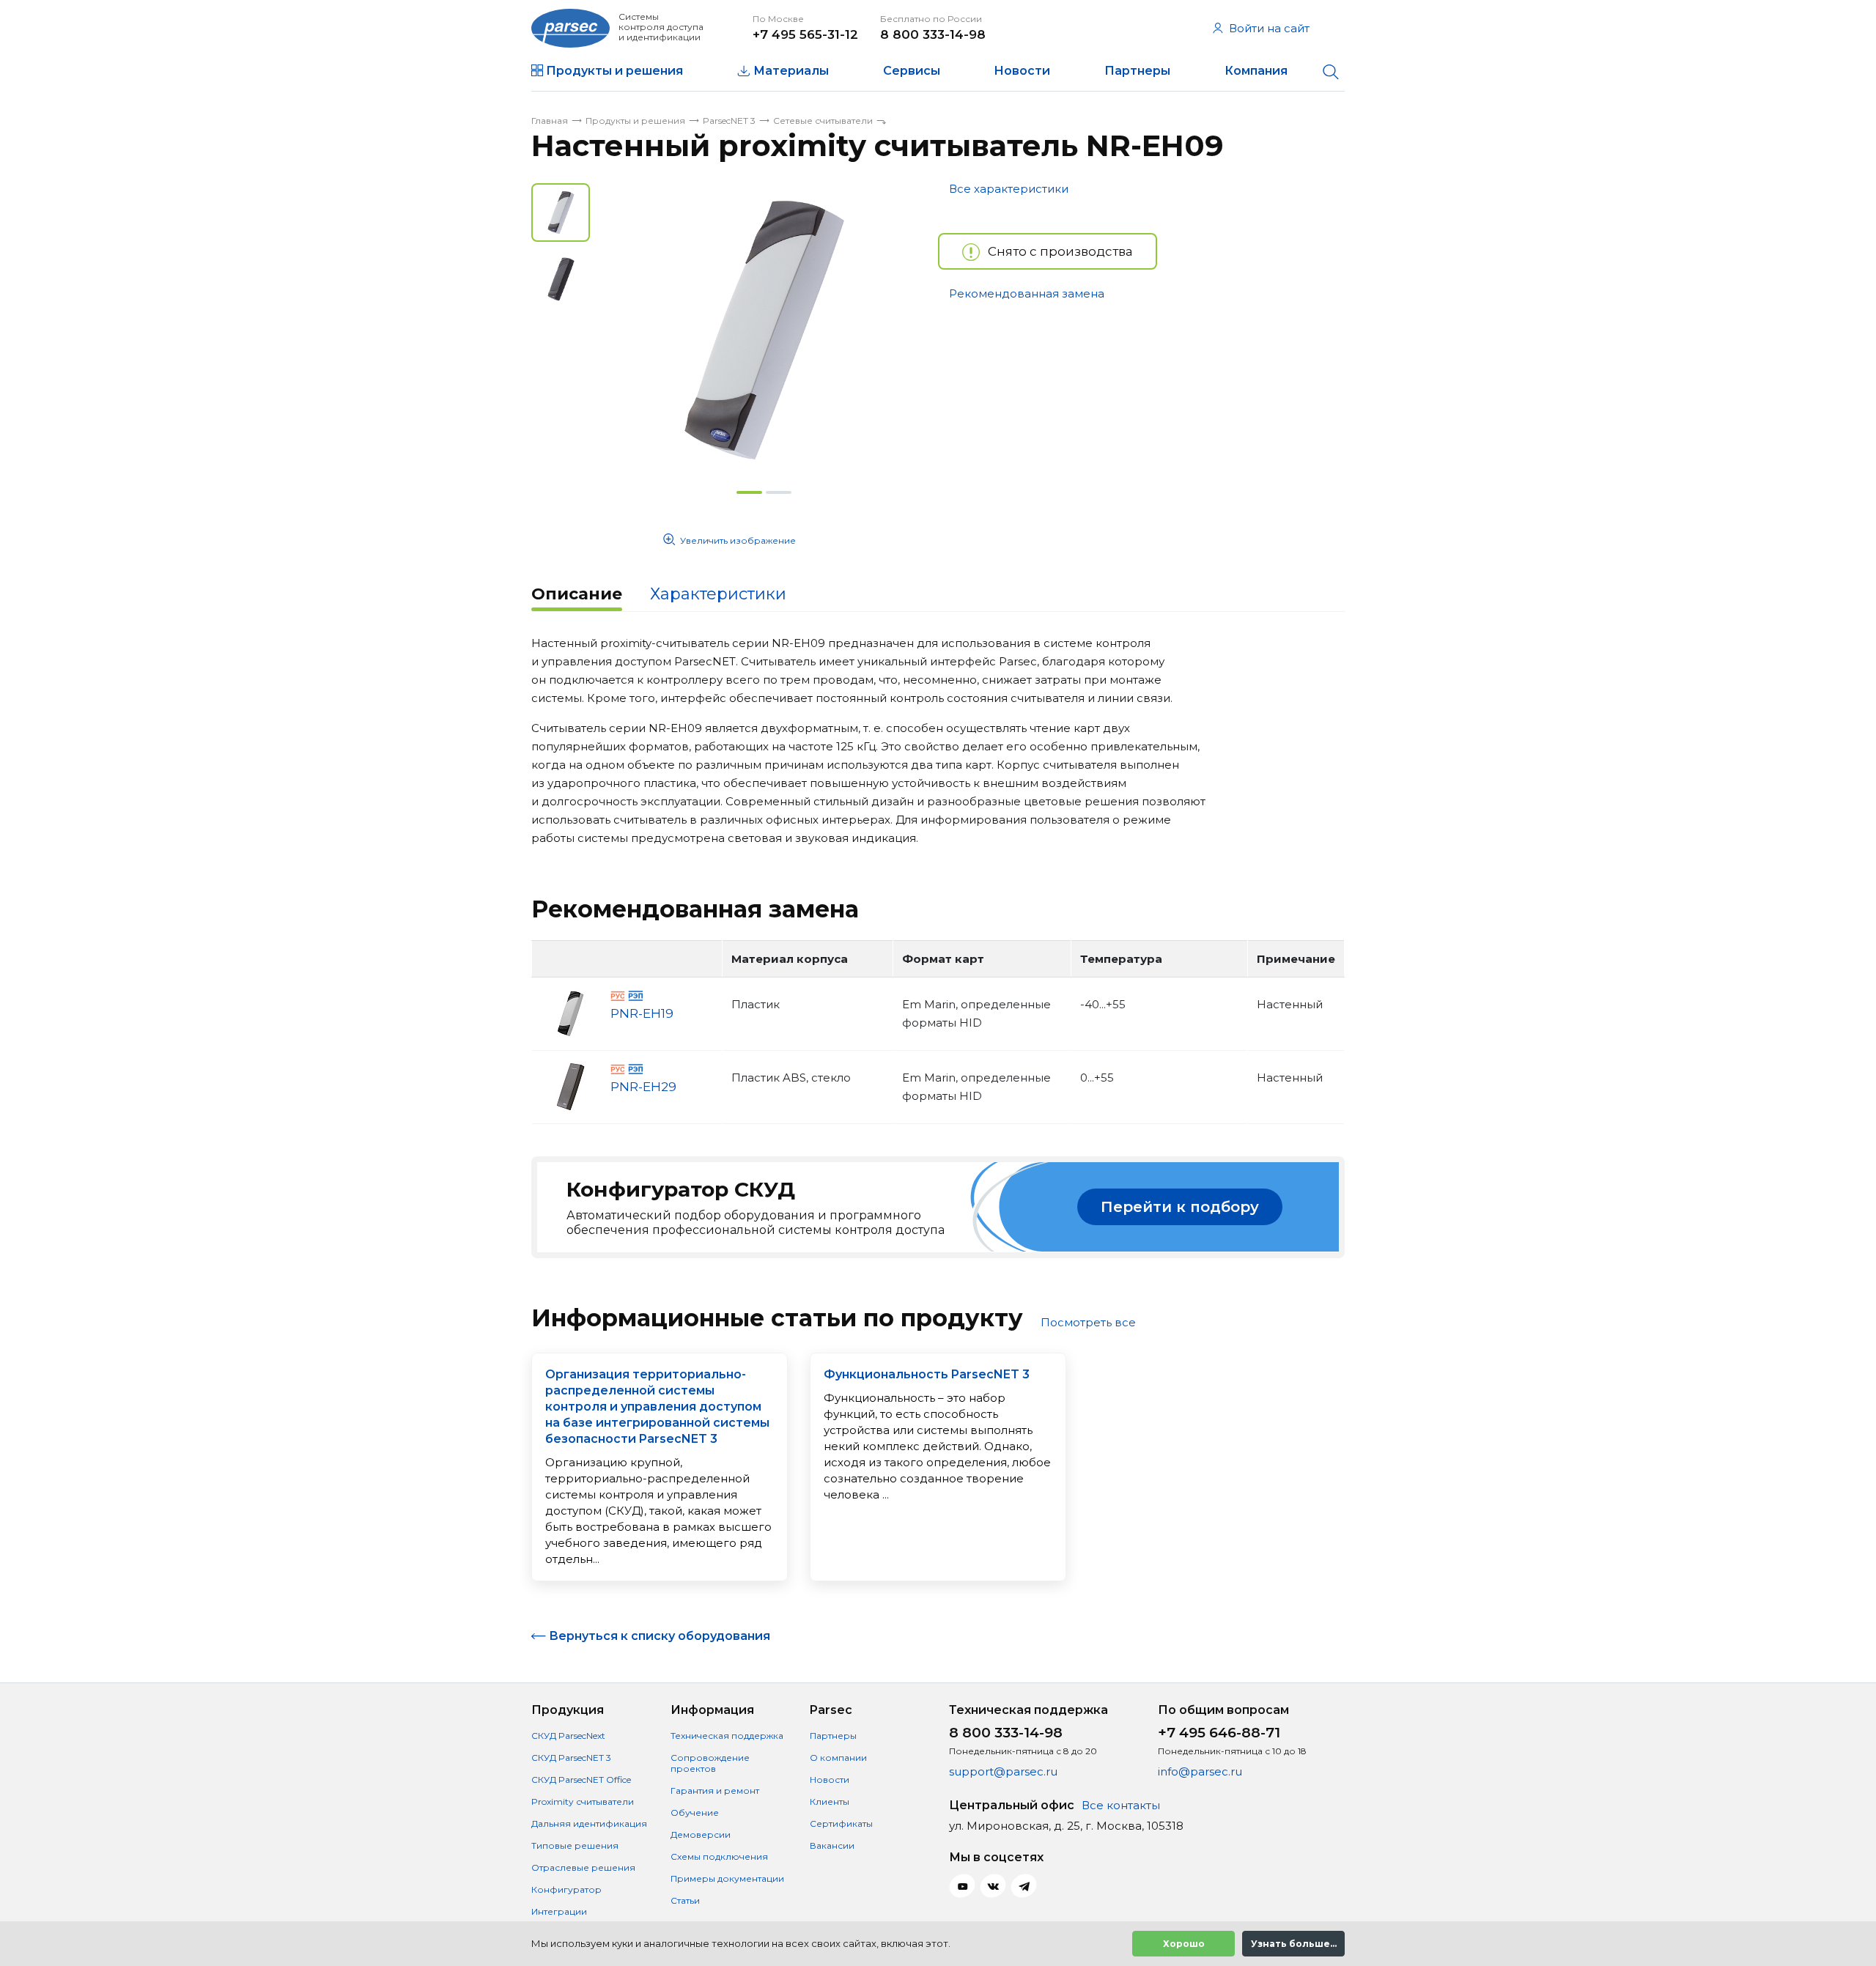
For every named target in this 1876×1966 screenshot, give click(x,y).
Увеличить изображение (738, 540)
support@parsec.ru (1003, 1771)
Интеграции (559, 1911)
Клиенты (830, 1801)
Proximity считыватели (583, 1801)
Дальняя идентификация (589, 1823)
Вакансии (832, 1845)
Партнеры (1137, 71)
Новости (1022, 71)
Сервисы (912, 71)
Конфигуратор (566, 1889)
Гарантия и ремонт (715, 1791)
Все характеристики (1009, 189)
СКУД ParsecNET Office (581, 1780)
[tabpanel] (764, 330)
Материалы (791, 71)
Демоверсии (701, 1834)
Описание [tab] (577, 594)
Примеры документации (727, 1878)
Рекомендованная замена (1027, 293)
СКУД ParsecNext (568, 1736)
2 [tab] (779, 492)
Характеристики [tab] (718, 594)
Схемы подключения (719, 1856)
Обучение (695, 1812)
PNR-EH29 (643, 1087)
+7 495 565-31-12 (805, 34)
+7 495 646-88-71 (1219, 1733)
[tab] (577, 596)
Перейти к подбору (1180, 1207)
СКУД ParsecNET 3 (571, 1758)
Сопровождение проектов (710, 1763)
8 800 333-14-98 (933, 34)
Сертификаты (841, 1823)
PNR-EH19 (642, 1013)
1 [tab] (749, 492)
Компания (1256, 71)
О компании (838, 1758)
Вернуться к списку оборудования (660, 1636)
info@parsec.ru (1200, 1771)
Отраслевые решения (583, 1867)
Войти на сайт (1269, 28)
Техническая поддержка (727, 1736)
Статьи (685, 1900)
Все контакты (1121, 1805)
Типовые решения (575, 1845)
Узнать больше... (1294, 1944)
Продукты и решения (614, 71)
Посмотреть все (1088, 1322)
